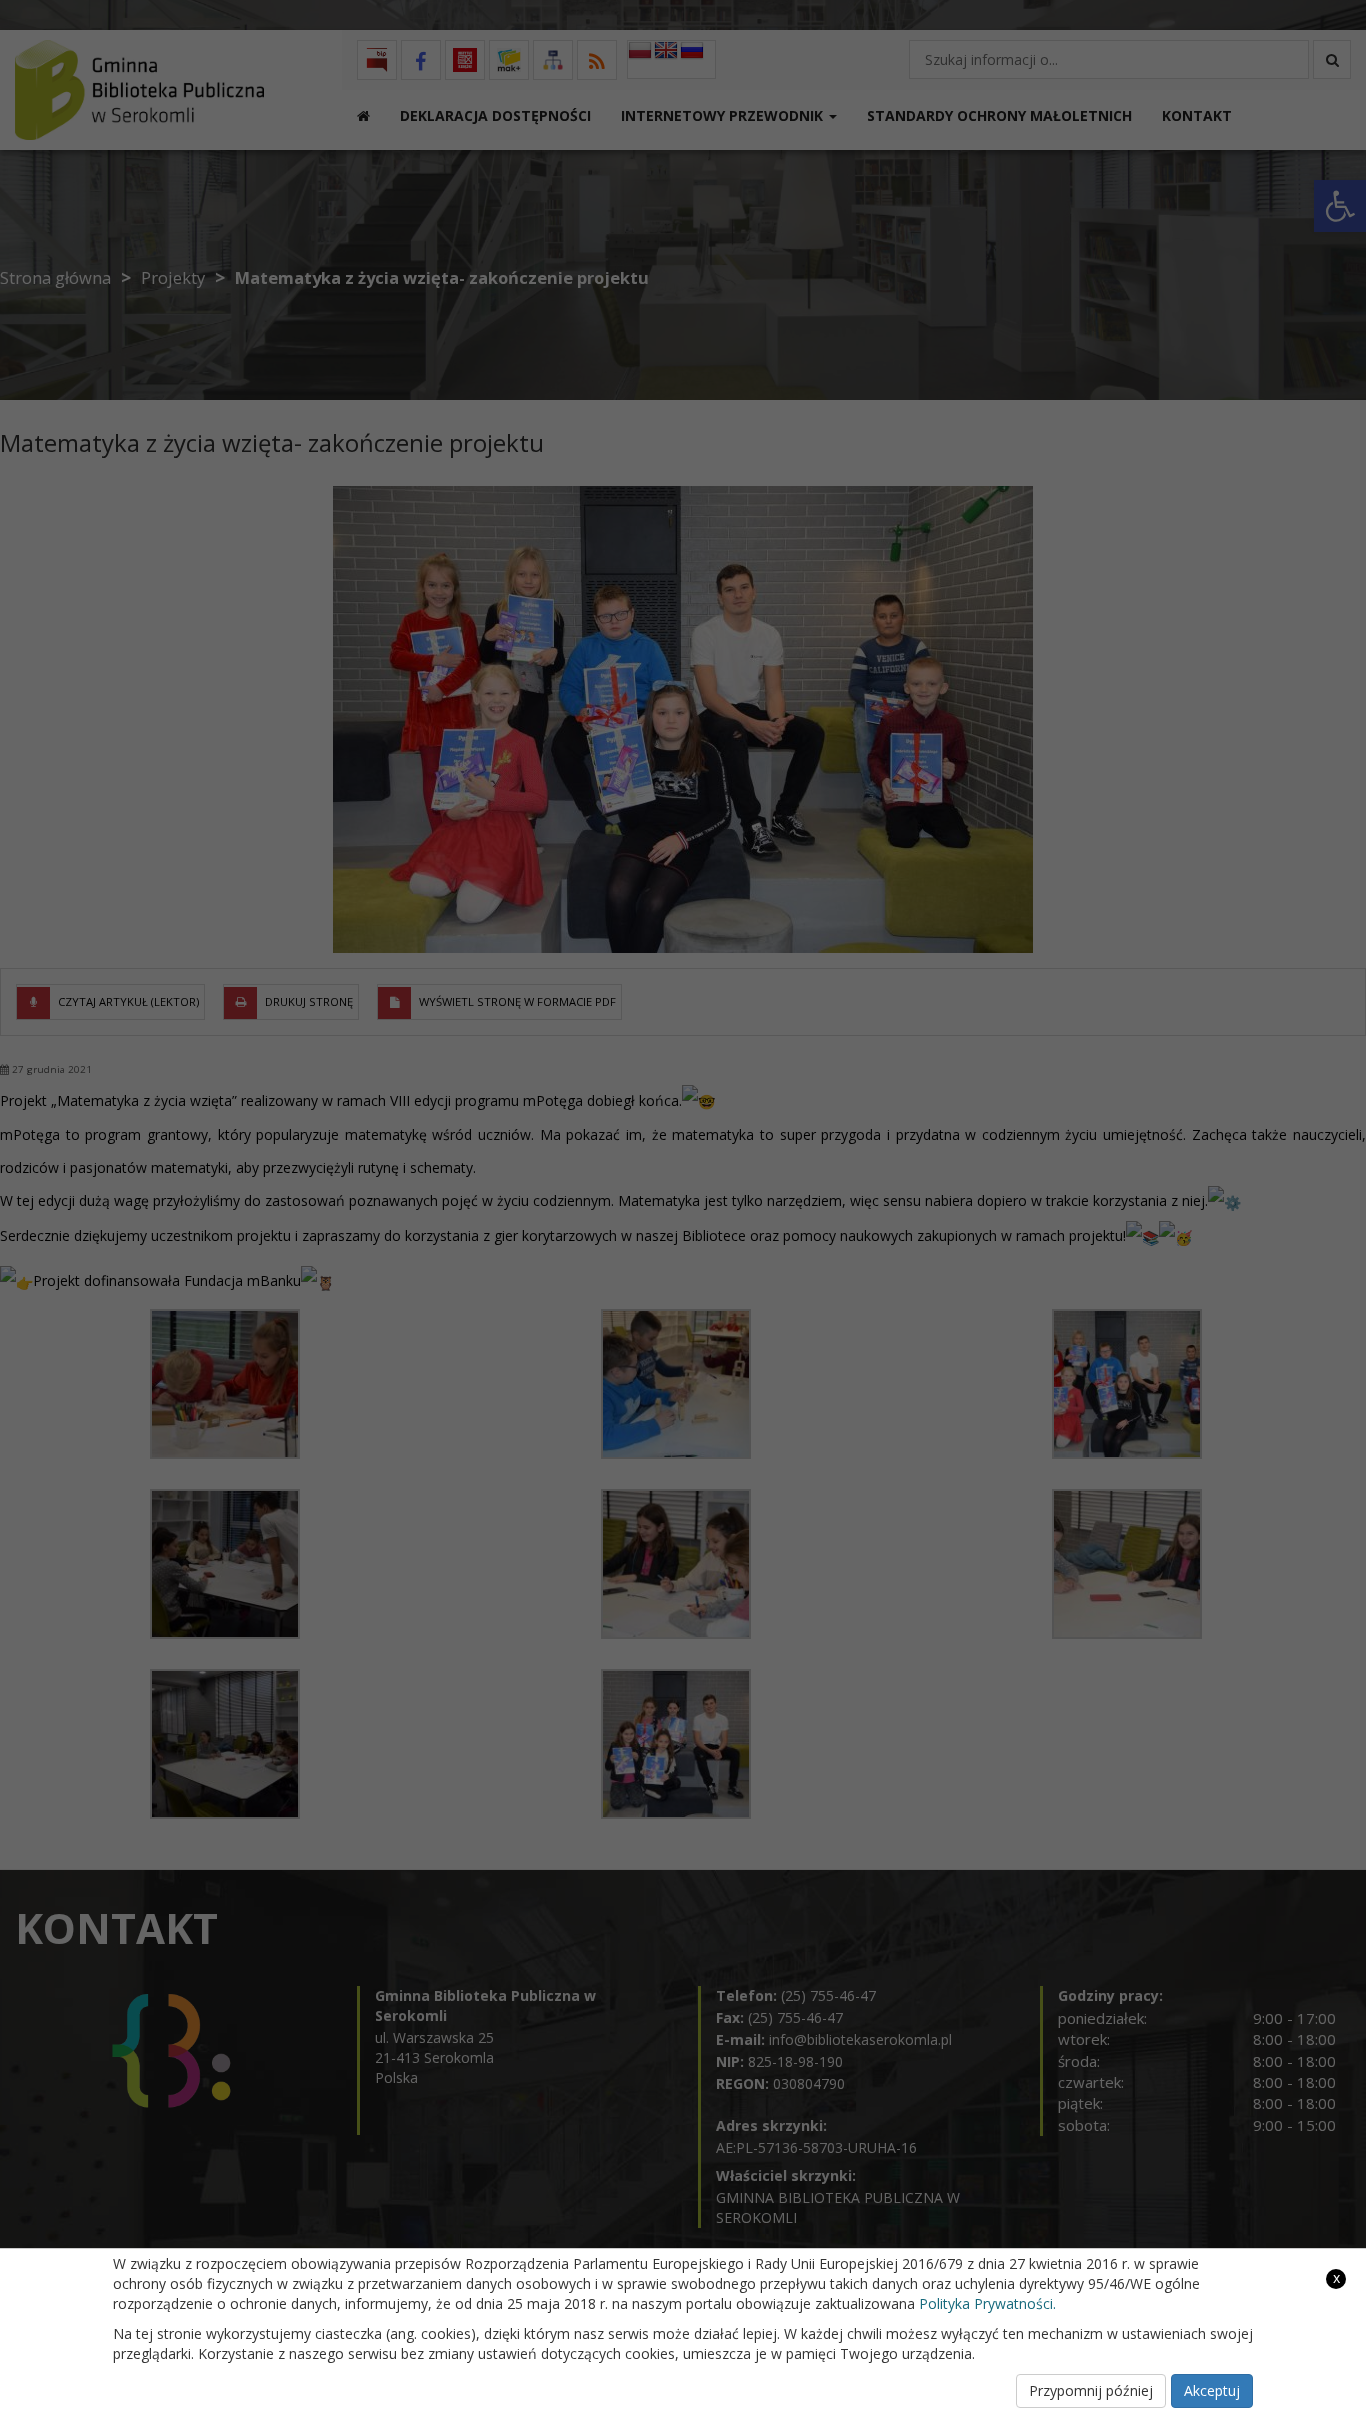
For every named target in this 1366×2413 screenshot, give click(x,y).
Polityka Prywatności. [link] (987, 2303)
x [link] (1336, 2278)
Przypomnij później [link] (1091, 2390)
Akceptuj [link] (1212, 2390)
